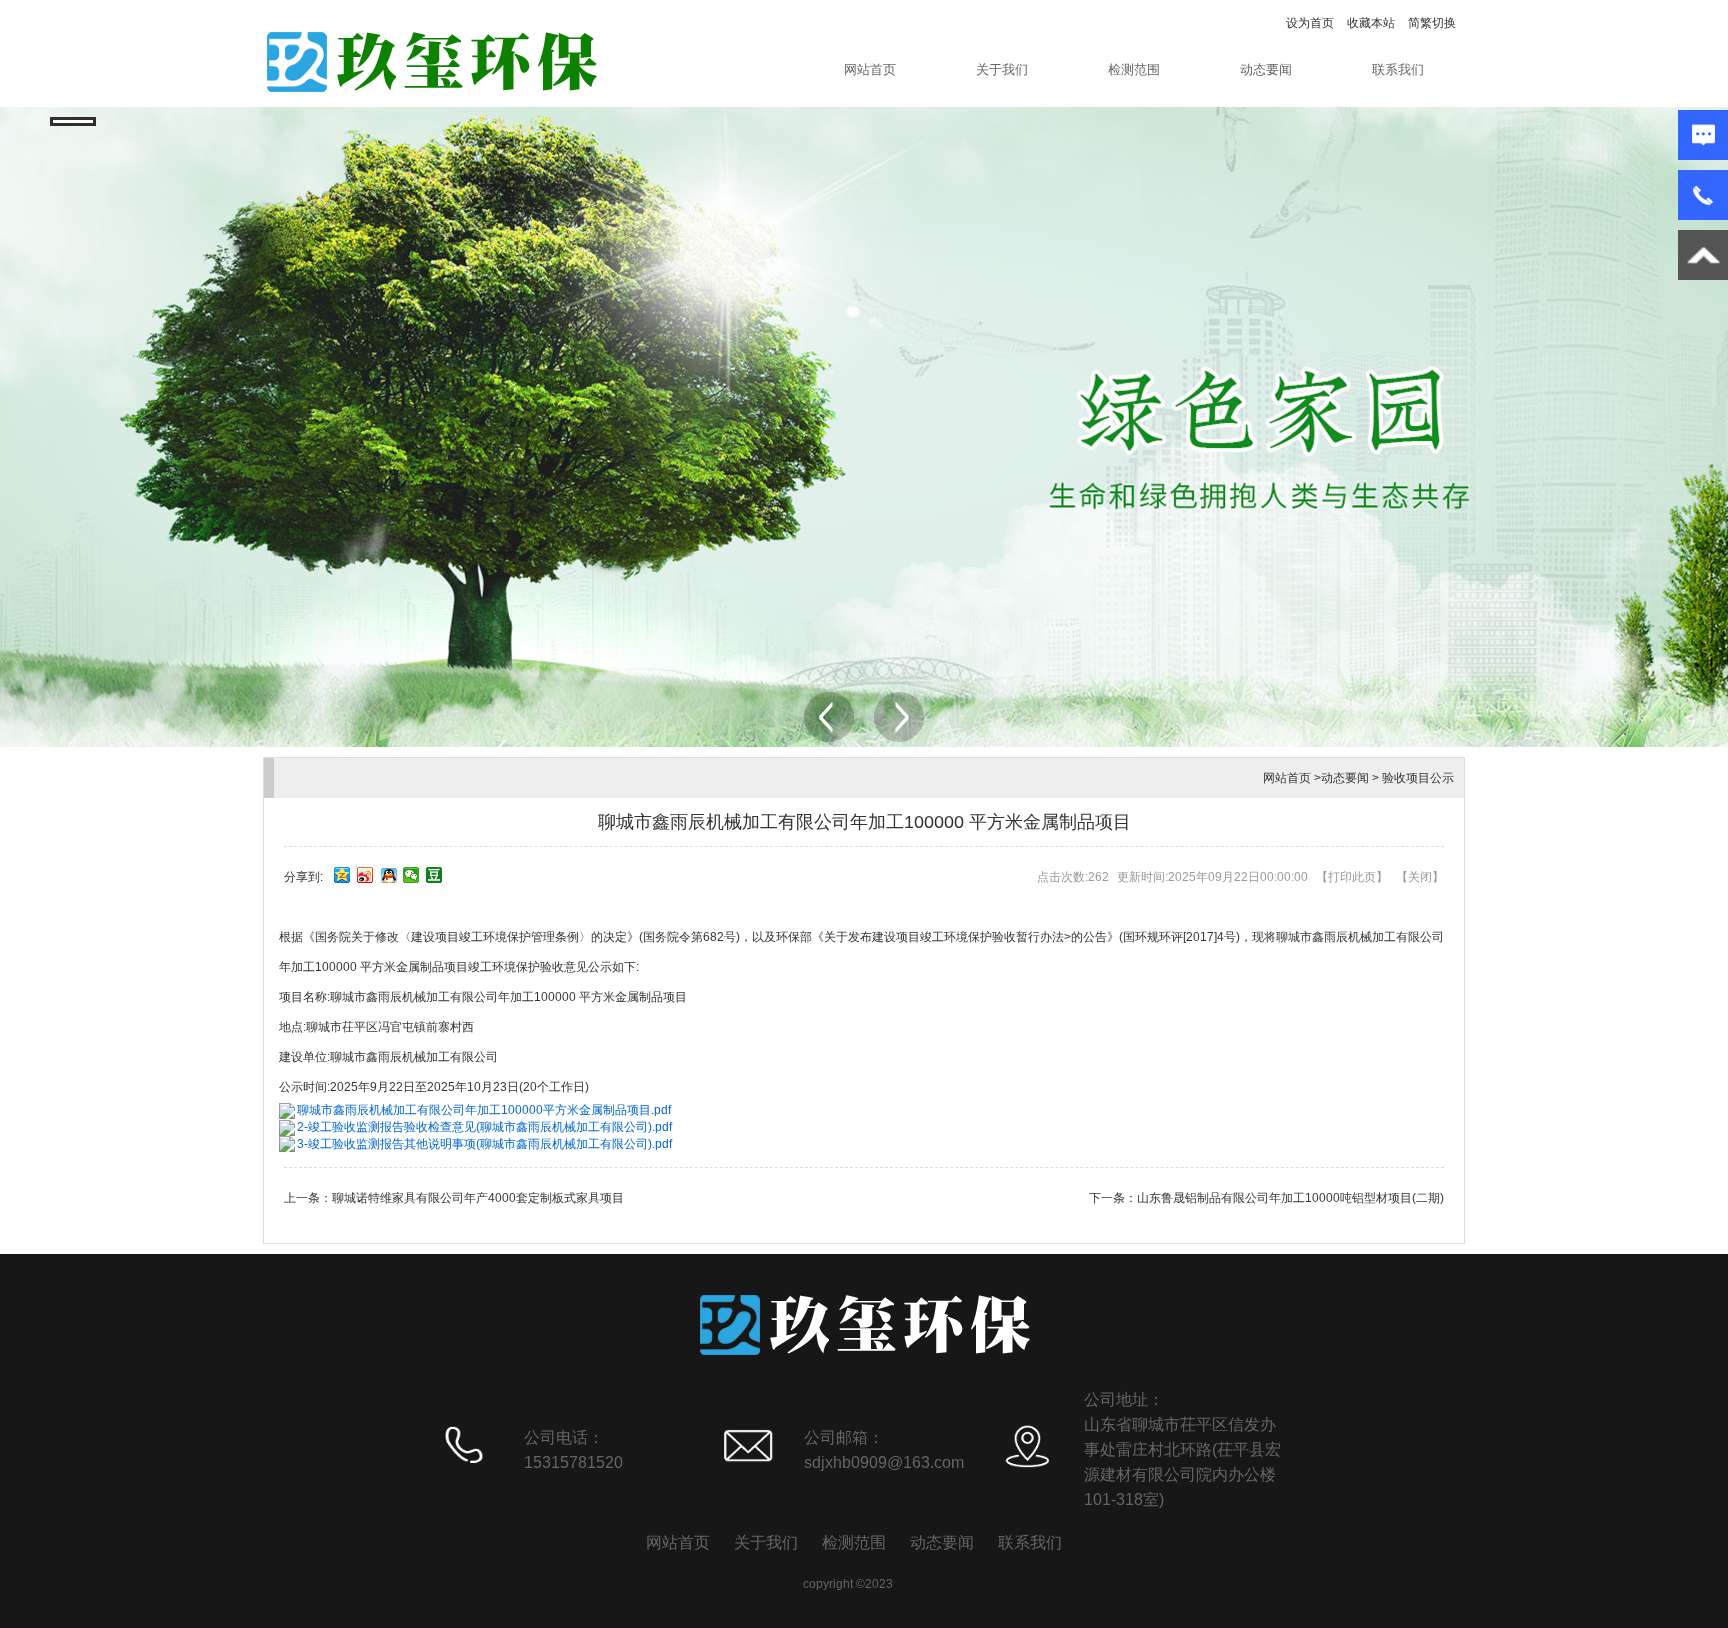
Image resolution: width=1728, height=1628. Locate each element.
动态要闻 (1266, 69)
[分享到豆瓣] (434, 875)
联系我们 (1398, 69)
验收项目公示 (1418, 778)
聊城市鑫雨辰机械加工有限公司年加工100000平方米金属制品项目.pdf (484, 1110)
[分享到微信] (411, 875)
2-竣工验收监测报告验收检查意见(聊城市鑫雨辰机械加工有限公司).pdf (484, 1127)
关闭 (1420, 877)
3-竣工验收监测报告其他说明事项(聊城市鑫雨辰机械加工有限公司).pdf (484, 1144)
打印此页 (1352, 877)
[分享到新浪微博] (365, 875)
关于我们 (1002, 69)
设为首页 (1310, 23)
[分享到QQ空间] (342, 875)
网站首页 (870, 69)
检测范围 (1134, 69)
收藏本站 (1371, 23)
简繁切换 (1432, 23)
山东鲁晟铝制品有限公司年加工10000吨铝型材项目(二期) (1290, 1198)
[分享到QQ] (388, 875)
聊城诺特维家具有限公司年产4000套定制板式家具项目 (478, 1198)
